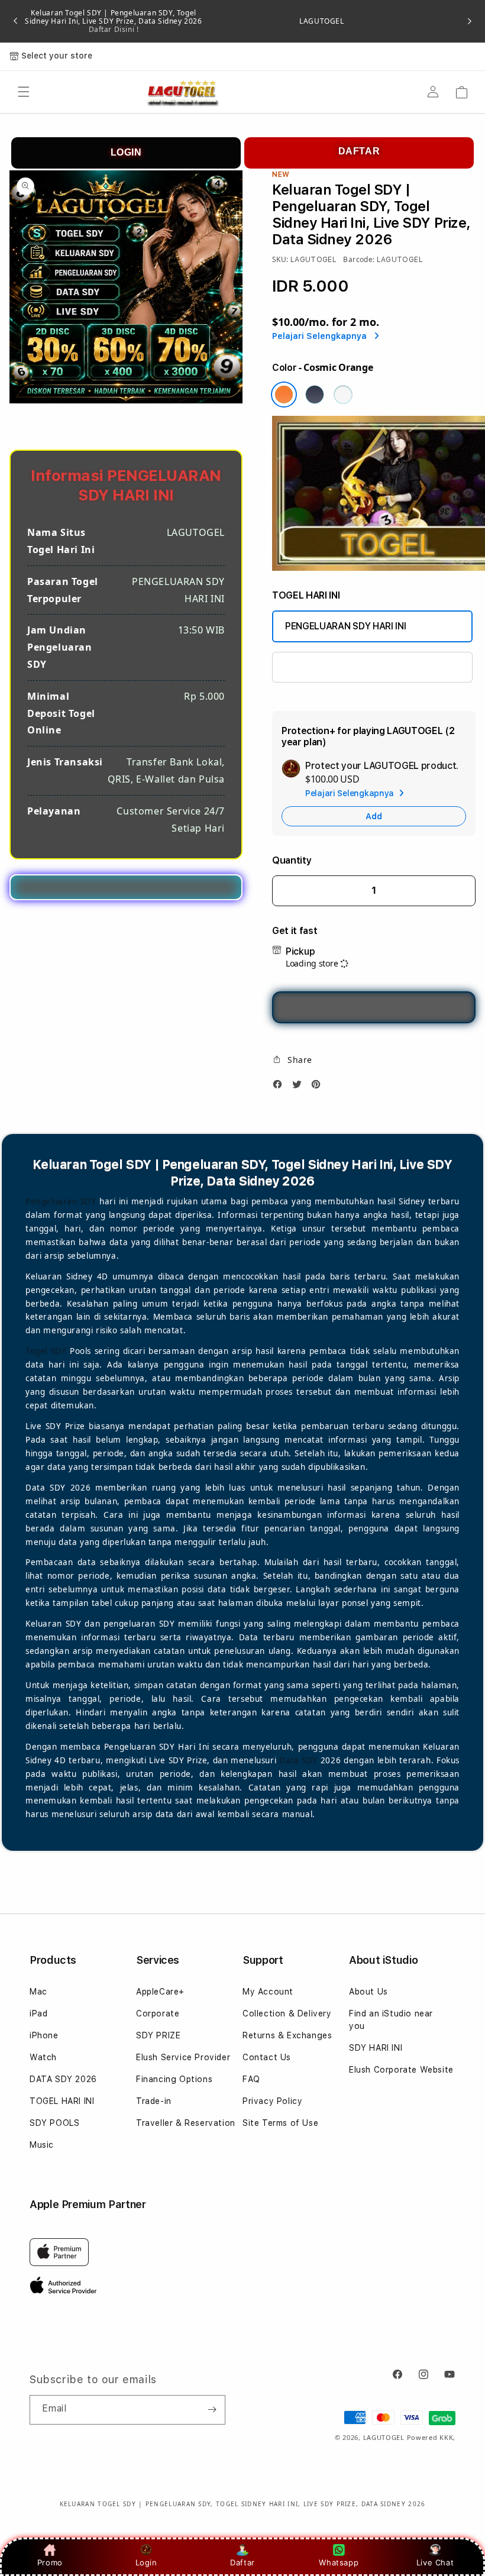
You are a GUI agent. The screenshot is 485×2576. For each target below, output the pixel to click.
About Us (368, 1992)
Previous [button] (15, 21)
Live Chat (435, 2562)
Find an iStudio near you (391, 2020)
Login (146, 2562)
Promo (50, 2562)
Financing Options (174, 2079)
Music (42, 2145)
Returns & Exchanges (287, 2035)
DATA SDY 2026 (63, 2079)
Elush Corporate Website (401, 2070)
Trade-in (154, 2101)
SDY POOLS (54, 2123)
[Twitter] (300, 1087)
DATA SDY (306, 667)
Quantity (292, 860)
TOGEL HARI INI (62, 2101)
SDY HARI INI (376, 2048)
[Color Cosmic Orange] (284, 395)
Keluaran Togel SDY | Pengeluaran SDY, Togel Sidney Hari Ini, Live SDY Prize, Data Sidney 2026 (113, 21)
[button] (24, 92)
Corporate (158, 2013)
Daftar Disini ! (114, 29)
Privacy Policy (272, 2101)
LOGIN (126, 152)
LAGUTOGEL (321, 21)
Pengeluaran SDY (61, 1201)
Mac (38, 1992)
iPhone (44, 2035)
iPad (38, 2013)
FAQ (251, 2079)
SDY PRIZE (158, 2035)
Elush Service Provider (183, 2057)
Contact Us (267, 2057)
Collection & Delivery (287, 2013)
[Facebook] (280, 1087)
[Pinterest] (319, 1087)
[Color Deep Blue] (315, 395)
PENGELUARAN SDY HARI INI (345, 626)
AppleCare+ (160, 1992)
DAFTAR (359, 151)
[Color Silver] (343, 395)
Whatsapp (339, 2562)
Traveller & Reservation (186, 2123)
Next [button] (470, 21)
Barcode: (359, 259)
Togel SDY (46, 1351)
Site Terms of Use (280, 2123)
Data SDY (298, 1760)
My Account (268, 1992)
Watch (43, 2057)
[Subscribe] (212, 2410)
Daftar (242, 2562)
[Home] (182, 93)
